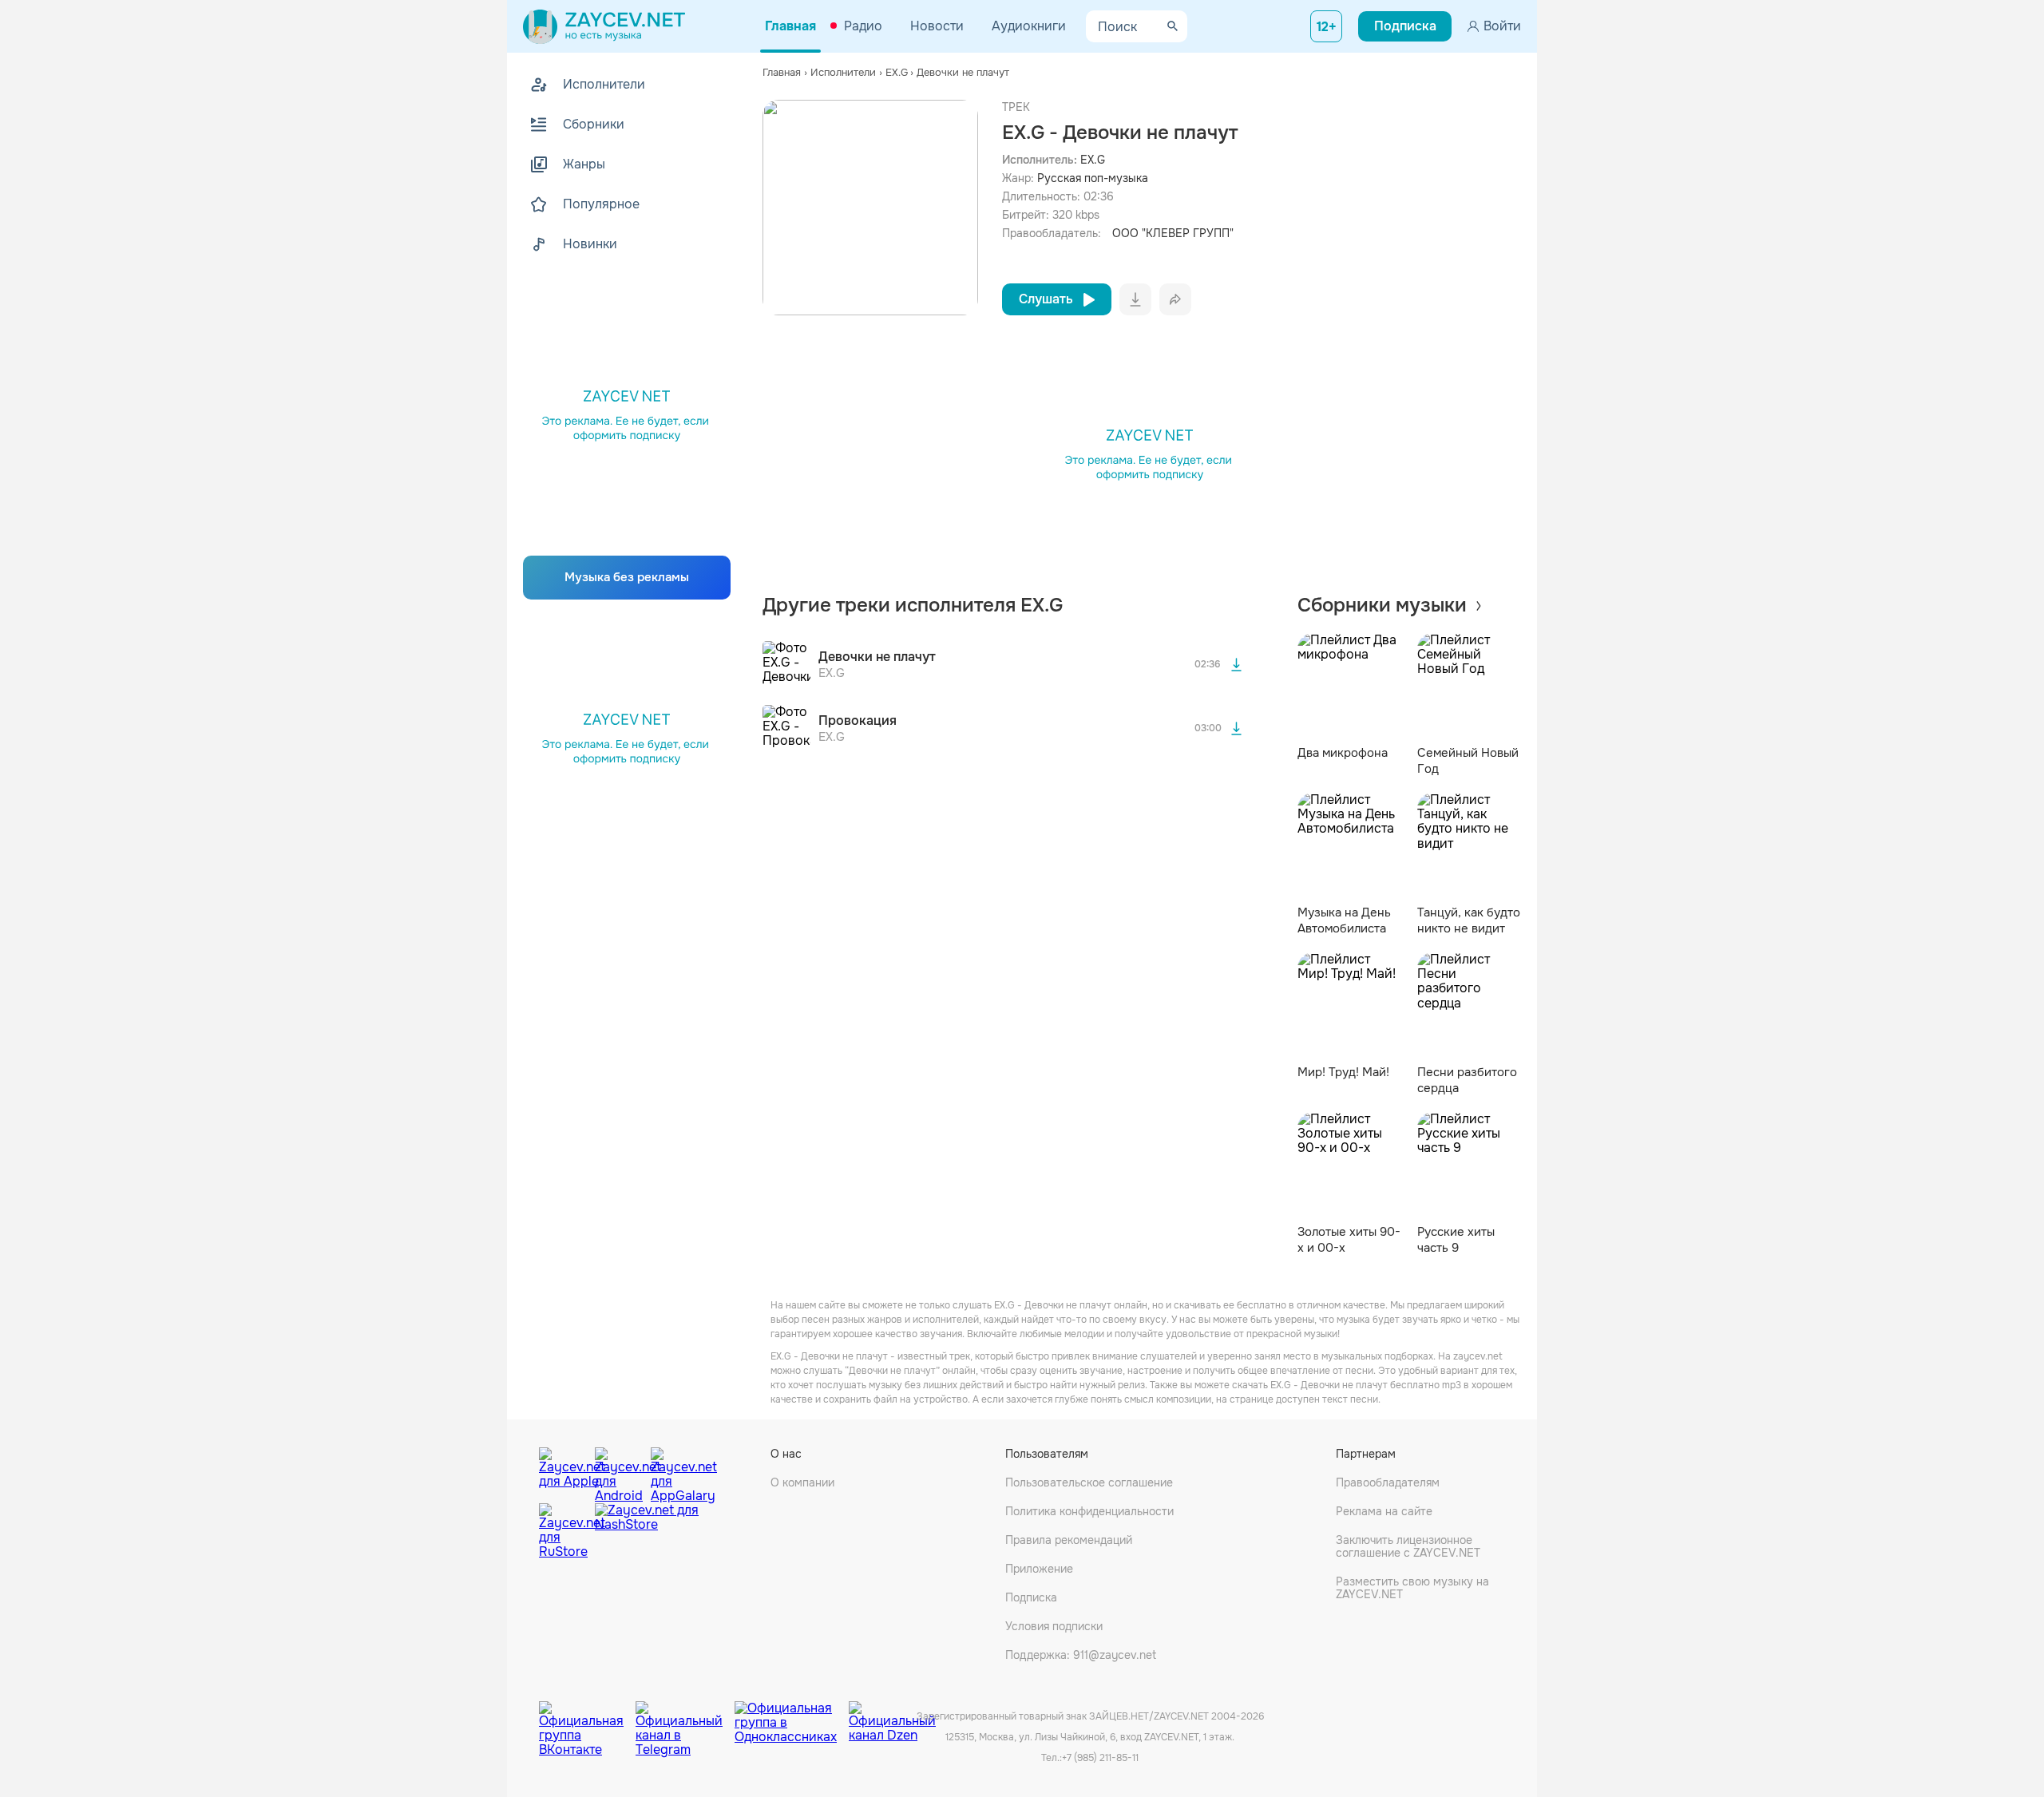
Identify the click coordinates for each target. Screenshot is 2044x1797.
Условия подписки (1054, 1626)
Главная (790, 26)
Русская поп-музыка (1093, 178)
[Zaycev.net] (604, 26)
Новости (937, 26)
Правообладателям (1388, 1482)
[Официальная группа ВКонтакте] (587, 1717)
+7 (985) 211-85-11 (1100, 1758)
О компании (802, 1482)
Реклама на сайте (1384, 1511)
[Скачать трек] (1237, 665)
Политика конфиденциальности (1089, 1511)
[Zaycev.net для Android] (619, 1471)
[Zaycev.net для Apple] (563, 1471)
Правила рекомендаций (1069, 1540)
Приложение (1039, 1569)
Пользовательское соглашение (1089, 1482)
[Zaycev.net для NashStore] (647, 1532)
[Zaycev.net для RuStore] (563, 1532)
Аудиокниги (1029, 26)
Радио (863, 26)
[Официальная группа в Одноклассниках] (792, 1717)
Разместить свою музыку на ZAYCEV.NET (1412, 1588)
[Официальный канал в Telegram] (685, 1717)
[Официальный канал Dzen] (892, 1717)
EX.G (1093, 160)
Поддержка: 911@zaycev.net (1081, 1655)
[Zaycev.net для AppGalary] (675, 1471)
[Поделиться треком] (1175, 299)
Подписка (1031, 1597)
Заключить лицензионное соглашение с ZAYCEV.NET (1408, 1546)
